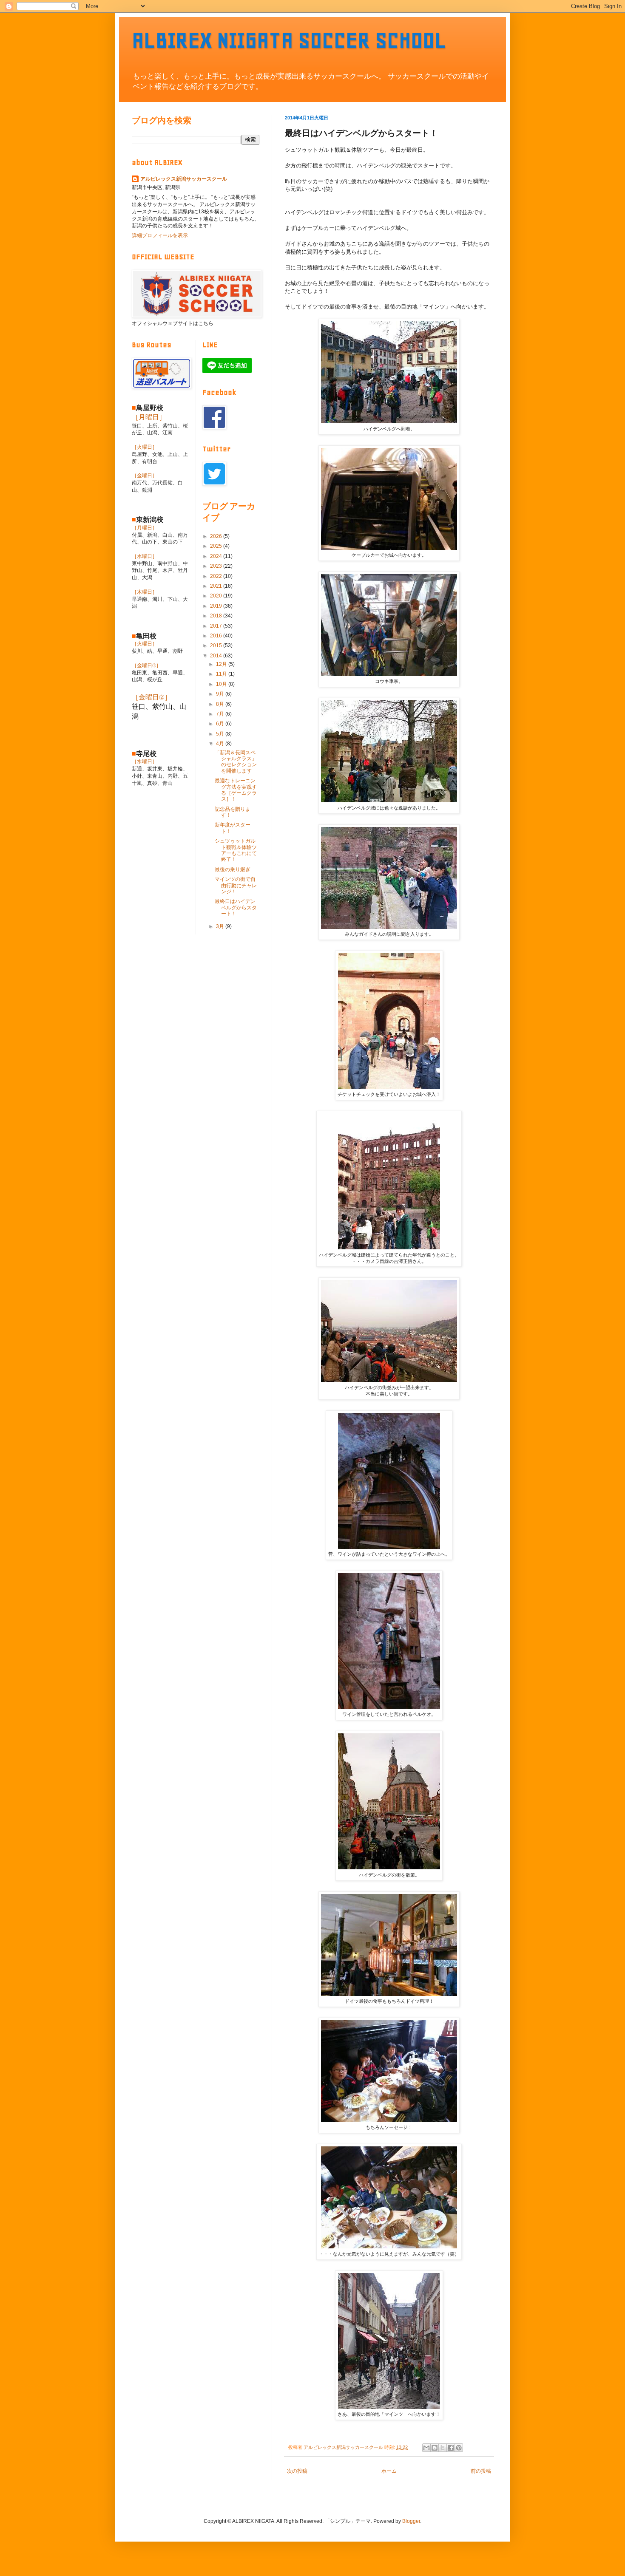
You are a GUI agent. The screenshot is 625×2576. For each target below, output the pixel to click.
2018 (217, 616)
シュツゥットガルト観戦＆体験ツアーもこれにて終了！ (236, 850)
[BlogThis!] (435, 2448)
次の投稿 (297, 2471)
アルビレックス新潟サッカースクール (184, 179)
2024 (217, 556)
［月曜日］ (149, 417)
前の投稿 (481, 2471)
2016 (217, 636)
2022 (217, 576)
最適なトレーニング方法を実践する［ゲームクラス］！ (236, 790)
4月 (221, 744)
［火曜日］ (145, 447)
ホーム (389, 2471)
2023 (217, 566)
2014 (217, 656)
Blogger (411, 2521)
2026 (217, 536)
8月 (221, 704)
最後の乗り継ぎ (233, 869)
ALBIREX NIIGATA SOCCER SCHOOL (289, 40)
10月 (222, 684)
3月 (221, 926)
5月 (221, 734)
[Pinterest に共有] (459, 2448)
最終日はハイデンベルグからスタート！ (236, 907)
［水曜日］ (145, 556)
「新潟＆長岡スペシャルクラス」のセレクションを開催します (236, 762)
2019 (217, 606)
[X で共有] (443, 2448)
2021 (217, 586)
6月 (221, 724)
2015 (217, 645)
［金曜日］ (145, 476)
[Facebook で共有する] (451, 2448)
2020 (217, 596)
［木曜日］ (145, 592)
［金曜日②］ (152, 697)
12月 (222, 664)
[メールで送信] (426, 2448)
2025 (217, 546)
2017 (217, 626)
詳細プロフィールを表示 (160, 235)
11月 (222, 674)
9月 (221, 694)
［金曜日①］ (146, 665)
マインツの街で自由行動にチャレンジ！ (236, 885)
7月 (221, 714)
